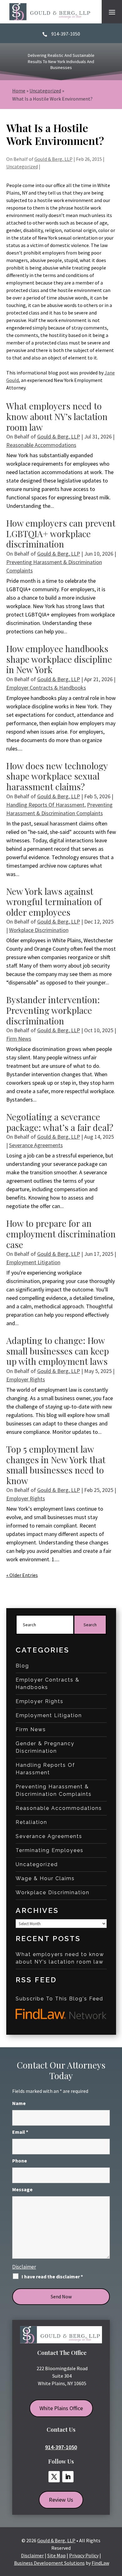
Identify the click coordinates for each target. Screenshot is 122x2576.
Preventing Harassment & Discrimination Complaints (54, 1790)
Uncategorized (22, 166)
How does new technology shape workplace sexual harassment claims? (57, 776)
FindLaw (100, 2563)
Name (19, 2103)
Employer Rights (26, 1379)
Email (20, 2132)
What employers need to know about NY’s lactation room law (57, 416)
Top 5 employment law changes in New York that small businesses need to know (56, 1465)
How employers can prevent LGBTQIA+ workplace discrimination (61, 533)
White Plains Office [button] (61, 2408)
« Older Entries (22, 1575)
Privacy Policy (84, 2555)
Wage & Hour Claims (45, 1878)
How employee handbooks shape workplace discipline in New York (59, 659)
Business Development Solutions (49, 2563)
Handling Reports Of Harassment (45, 805)
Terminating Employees (50, 1850)
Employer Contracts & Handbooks (46, 688)
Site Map (56, 2555)
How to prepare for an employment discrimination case (61, 1234)
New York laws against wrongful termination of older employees (54, 902)
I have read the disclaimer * (52, 2276)
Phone (20, 2161)
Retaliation (31, 1822)
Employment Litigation (33, 1262)
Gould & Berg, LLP (53, 159)
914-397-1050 (66, 34)
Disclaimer (24, 2267)
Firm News (19, 1039)
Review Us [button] (61, 2500)
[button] (112, 12)
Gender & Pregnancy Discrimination (45, 1747)
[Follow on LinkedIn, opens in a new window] (68, 2477)
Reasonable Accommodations (41, 445)
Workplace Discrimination (39, 930)
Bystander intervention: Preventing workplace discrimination (53, 1010)
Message (22, 2189)
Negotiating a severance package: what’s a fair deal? (60, 1122)
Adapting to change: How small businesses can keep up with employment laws (58, 1351)
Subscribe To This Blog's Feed (59, 1999)
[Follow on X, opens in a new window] (54, 2477)
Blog (22, 1666)
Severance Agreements (36, 1145)
